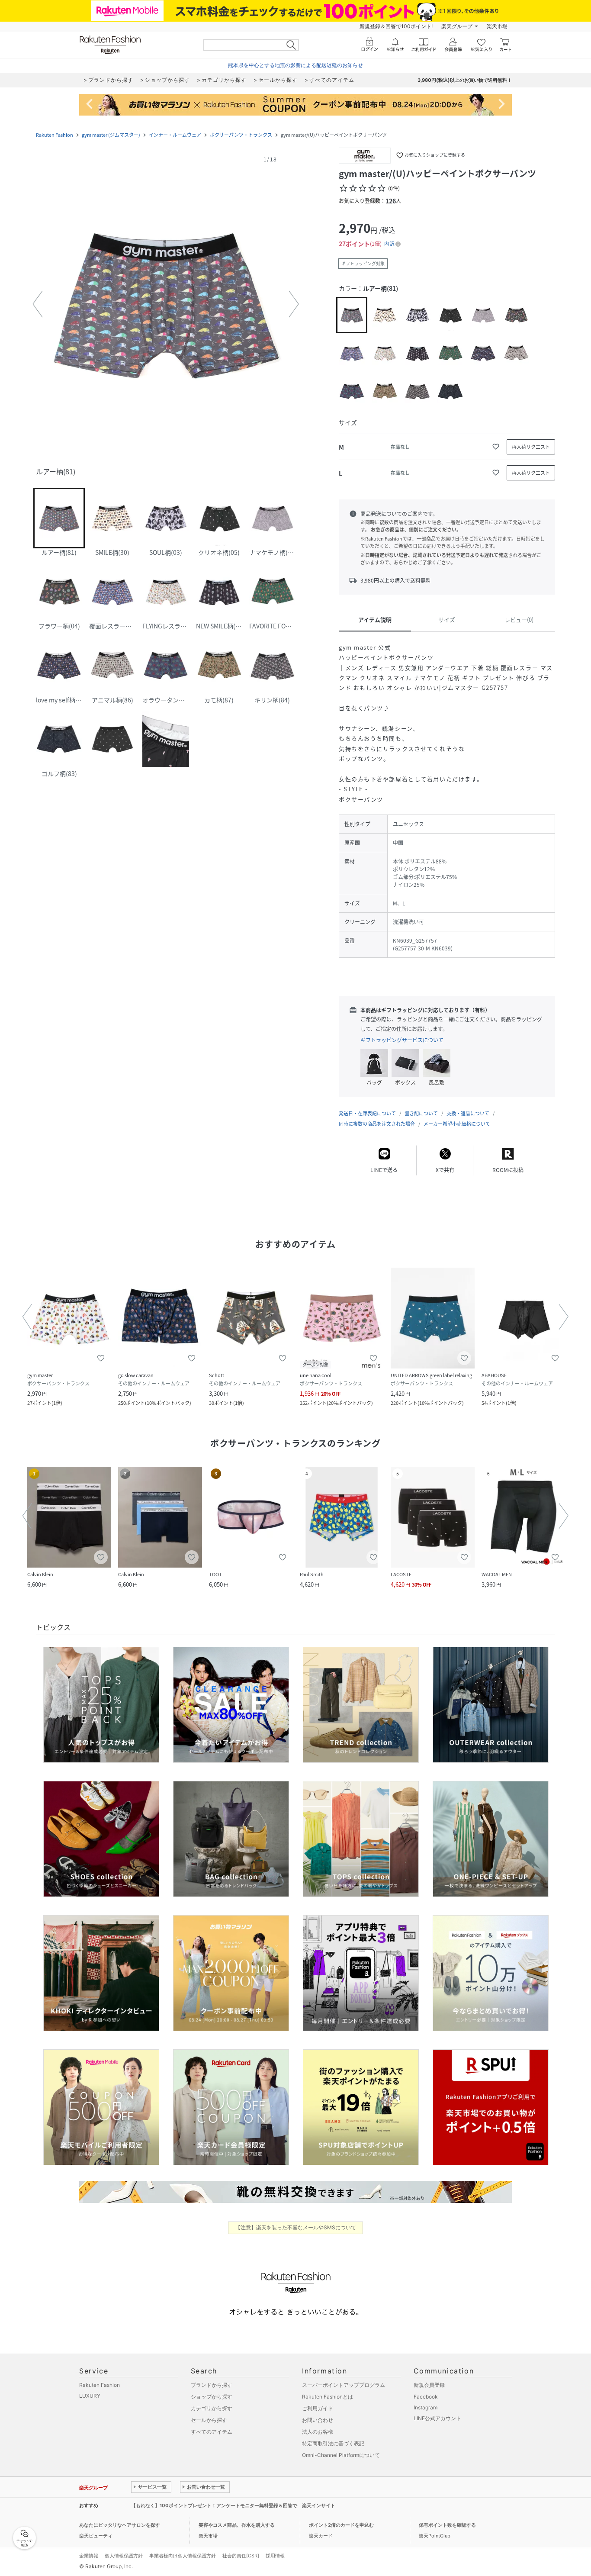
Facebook (426, 2397)
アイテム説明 (375, 620)
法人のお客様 (318, 2432)
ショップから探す (212, 2397)
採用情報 (275, 2556)
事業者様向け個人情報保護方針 (183, 2556)
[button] (166, 304)
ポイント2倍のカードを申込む (341, 2525)
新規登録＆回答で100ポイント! (396, 26)
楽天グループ (457, 26)
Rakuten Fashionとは (328, 2397)
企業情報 (89, 2556)
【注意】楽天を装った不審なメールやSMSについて (296, 2227)
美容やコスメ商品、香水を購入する (237, 2525)
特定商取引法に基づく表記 (333, 2443)
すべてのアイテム (212, 2432)
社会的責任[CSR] (241, 2556)
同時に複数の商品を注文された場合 (377, 1124)
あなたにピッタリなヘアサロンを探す (120, 2525)
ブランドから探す (212, 2385)
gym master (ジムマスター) (111, 135)
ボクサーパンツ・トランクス (241, 135)
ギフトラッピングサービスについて (402, 1040)
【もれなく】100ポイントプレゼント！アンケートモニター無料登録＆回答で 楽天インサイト (233, 2505)
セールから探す (209, 2420)
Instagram (426, 2407)
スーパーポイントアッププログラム (344, 2385)
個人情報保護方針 (124, 2556)
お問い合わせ (318, 2420)
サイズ (447, 620)
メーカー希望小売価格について (457, 1124)
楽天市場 (497, 26)
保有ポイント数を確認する (447, 2525)
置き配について (421, 1113)
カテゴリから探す (212, 2408)
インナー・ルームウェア (175, 135)
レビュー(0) (519, 620)
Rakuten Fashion (55, 135)
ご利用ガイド (318, 2408)
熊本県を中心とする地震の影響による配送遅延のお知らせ (295, 65)
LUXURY (90, 2396)
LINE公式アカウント (437, 2418)
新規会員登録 (429, 2385)
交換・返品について (468, 1113)
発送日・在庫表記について (367, 1113)
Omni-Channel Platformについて (341, 2455)
